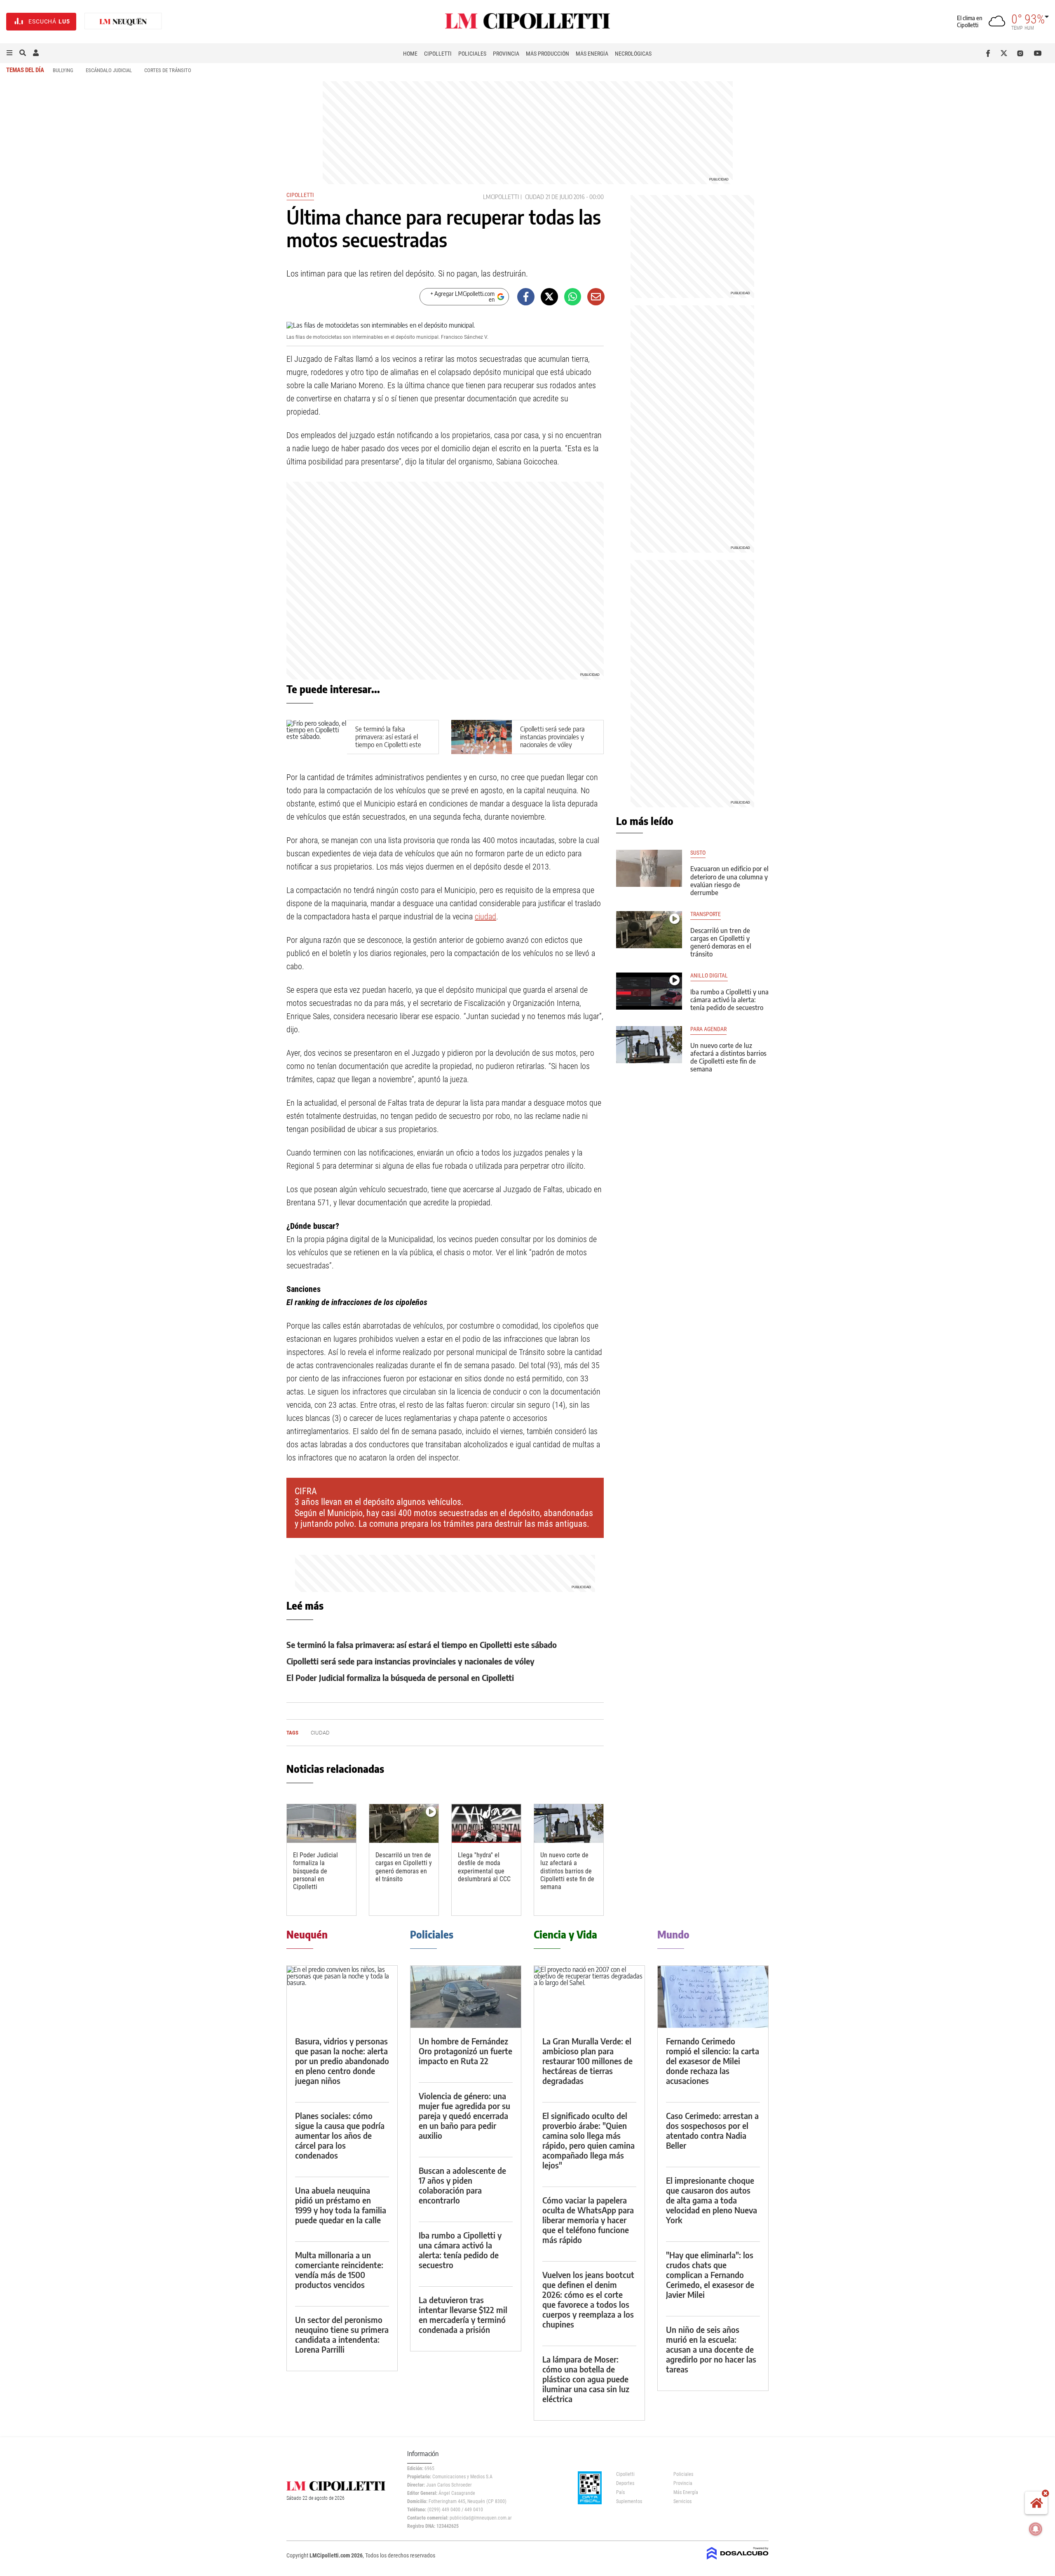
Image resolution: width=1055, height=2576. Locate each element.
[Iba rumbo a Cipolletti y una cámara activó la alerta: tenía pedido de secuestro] (649, 991)
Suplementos (629, 2501)
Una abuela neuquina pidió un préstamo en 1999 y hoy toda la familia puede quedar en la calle (341, 2205)
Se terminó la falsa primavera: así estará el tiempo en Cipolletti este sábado (388, 741)
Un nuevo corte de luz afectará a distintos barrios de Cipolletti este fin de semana (567, 1871)
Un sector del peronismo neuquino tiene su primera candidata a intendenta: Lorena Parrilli (342, 2334)
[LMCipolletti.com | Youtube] (1038, 53)
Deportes (625, 2483)
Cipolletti (438, 54)
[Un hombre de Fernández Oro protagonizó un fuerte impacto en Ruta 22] (466, 1997)
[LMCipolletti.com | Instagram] (1022, 53)
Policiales (472, 54)
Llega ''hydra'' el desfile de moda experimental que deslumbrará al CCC (484, 1867)
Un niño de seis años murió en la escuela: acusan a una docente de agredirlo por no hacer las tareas (711, 2349)
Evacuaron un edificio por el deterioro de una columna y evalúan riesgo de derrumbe (729, 881)
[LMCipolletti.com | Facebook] (990, 53)
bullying (63, 70)
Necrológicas (633, 54)
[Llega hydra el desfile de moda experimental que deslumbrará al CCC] (486, 1824)
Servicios (682, 2501)
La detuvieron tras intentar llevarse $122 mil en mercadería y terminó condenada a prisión (463, 2315)
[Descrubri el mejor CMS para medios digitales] (738, 2560)
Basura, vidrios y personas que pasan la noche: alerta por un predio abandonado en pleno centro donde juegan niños (342, 2061)
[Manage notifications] (1036, 2529)
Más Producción (547, 54)
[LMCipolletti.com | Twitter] (1006, 53)
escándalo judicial (109, 70)
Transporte (706, 914)
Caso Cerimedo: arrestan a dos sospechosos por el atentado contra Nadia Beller (712, 2130)
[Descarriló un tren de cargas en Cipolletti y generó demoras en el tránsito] (404, 1824)
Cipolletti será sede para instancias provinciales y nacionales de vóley (552, 737)
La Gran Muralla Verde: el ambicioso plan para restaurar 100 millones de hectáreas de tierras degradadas (587, 2061)
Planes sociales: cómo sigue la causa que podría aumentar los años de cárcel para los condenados (340, 2135)
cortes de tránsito (168, 70)
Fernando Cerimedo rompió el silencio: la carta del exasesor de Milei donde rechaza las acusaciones (713, 2061)
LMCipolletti (501, 197)
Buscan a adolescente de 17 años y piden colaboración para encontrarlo (462, 2185)
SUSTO (698, 853)
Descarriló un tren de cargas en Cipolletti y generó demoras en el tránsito (404, 1867)
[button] (9, 53)
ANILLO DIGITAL (709, 976)
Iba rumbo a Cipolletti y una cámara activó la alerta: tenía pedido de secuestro (729, 1000)
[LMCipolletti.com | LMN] (123, 22)
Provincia (506, 54)
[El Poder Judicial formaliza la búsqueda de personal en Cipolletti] (321, 1824)
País (620, 2492)
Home (410, 54)
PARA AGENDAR (708, 1029)
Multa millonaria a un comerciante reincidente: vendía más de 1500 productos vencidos (339, 2270)
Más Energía (592, 54)
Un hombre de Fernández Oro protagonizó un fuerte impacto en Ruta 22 (465, 2051)
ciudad (535, 197)
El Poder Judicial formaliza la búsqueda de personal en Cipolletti (400, 1677)
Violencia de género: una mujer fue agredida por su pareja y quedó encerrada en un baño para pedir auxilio (464, 2115)
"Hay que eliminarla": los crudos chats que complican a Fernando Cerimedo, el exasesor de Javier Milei (710, 2275)
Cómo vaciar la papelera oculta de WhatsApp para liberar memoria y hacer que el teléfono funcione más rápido (588, 2220)
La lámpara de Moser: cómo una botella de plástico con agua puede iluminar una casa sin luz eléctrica (586, 2379)
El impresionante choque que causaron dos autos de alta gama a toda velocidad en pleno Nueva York (712, 2200)
